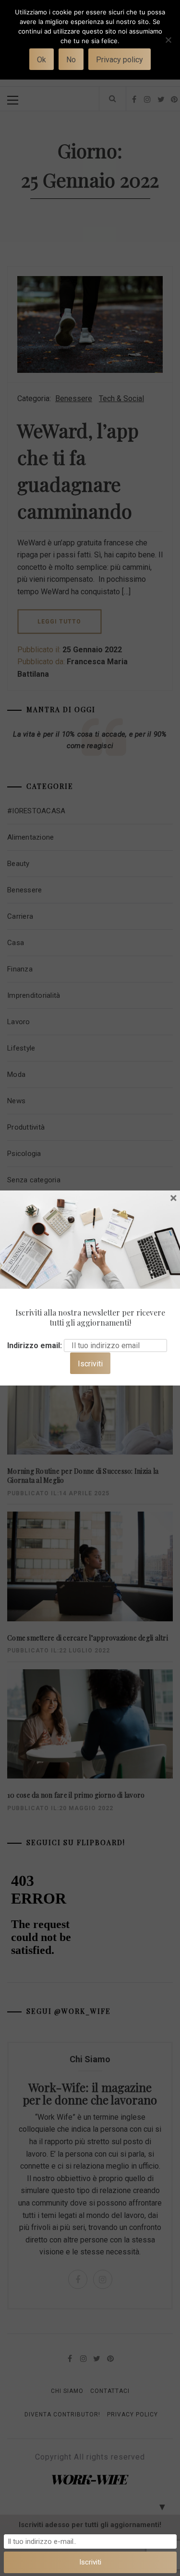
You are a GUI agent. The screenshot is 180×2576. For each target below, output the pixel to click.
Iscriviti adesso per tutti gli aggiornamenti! (90, 2525)
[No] (168, 46)
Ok (42, 60)
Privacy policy (120, 60)
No (71, 60)
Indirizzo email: (35, 1346)
